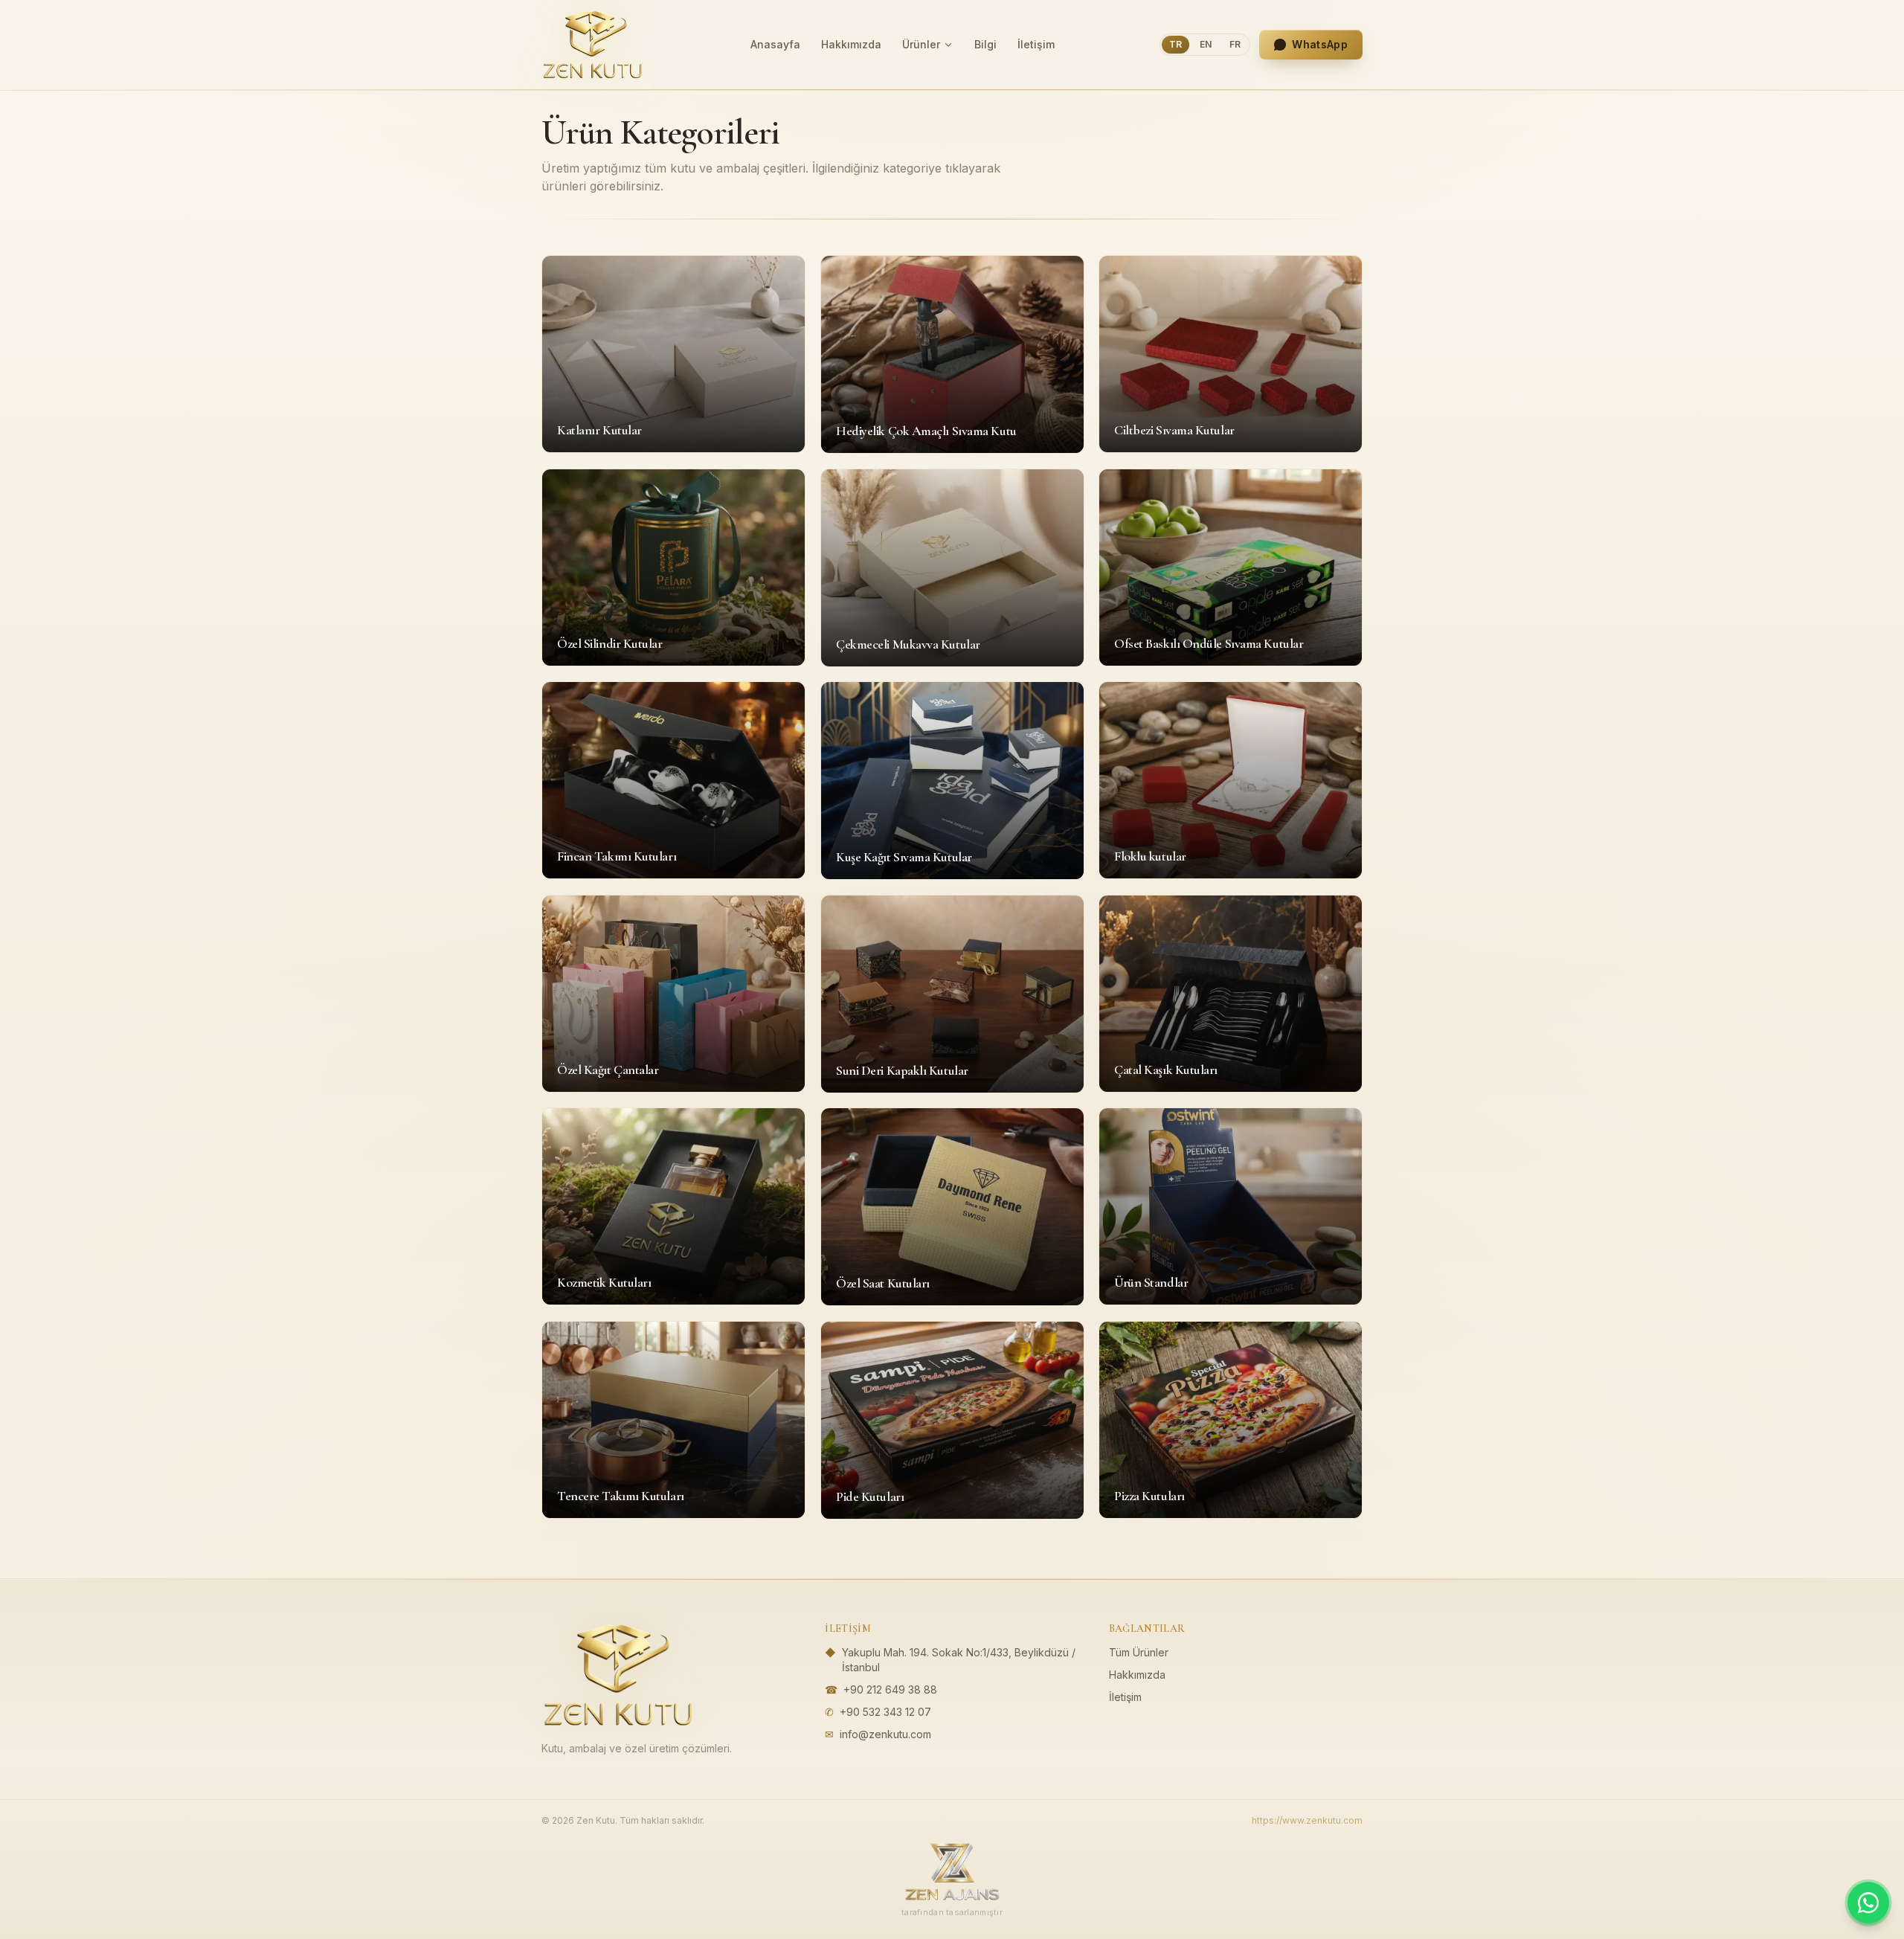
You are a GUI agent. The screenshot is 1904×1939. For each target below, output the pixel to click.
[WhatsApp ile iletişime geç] (1868, 1903)
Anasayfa (775, 44)
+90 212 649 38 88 (890, 1689)
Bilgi (985, 44)
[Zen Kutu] (593, 45)
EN (1206, 44)
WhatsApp (1320, 44)
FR (1235, 44)
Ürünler (921, 44)
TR (1175, 44)
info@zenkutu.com (885, 1734)
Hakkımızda (851, 44)
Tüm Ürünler (1139, 1652)
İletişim (1036, 44)
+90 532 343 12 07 (885, 1712)
